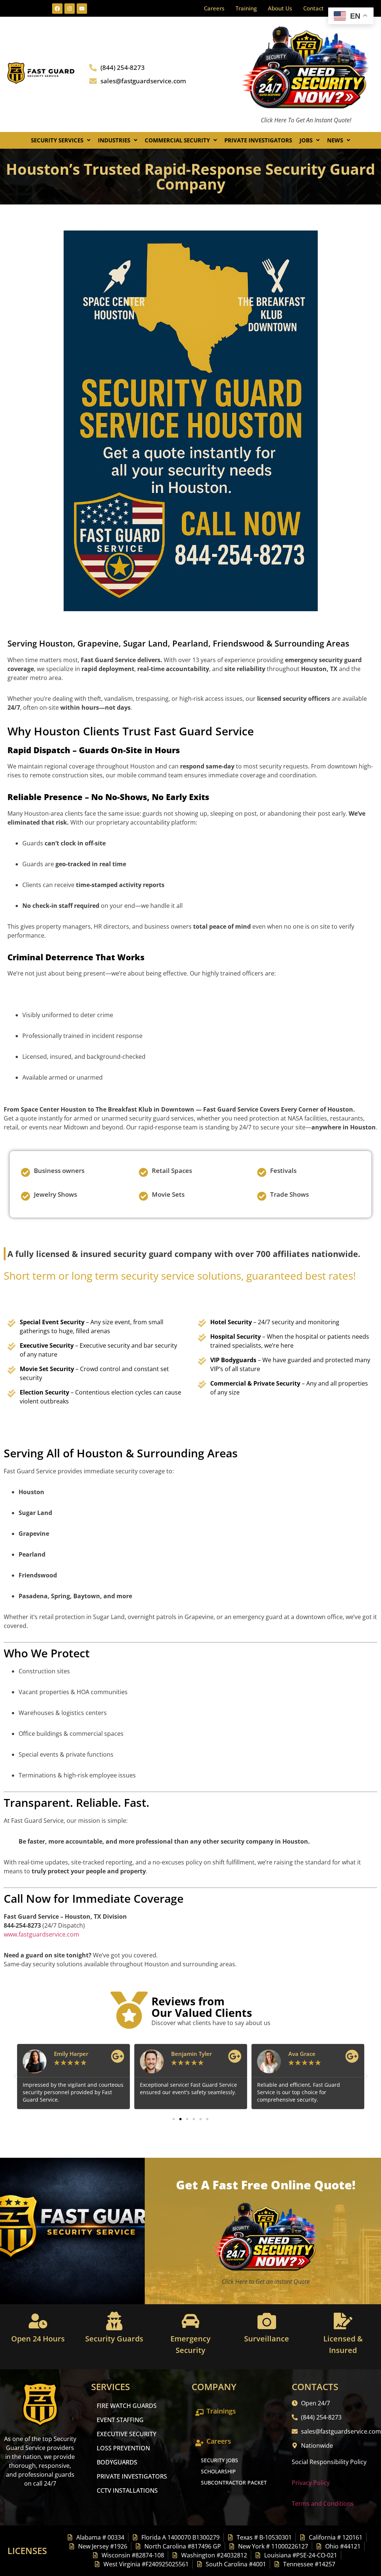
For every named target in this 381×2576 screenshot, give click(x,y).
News (335, 140)
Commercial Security (177, 140)
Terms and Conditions (323, 2504)
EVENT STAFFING (120, 2420)
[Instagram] (70, 9)
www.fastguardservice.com (41, 1934)
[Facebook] (57, 9)
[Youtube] (82, 9)
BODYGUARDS (117, 2462)
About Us (280, 8)
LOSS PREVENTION (123, 2448)
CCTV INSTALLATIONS (127, 2490)
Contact (313, 8)
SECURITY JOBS (220, 2460)
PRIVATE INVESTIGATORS (132, 2476)
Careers (214, 8)
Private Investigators (258, 140)
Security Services (57, 140)
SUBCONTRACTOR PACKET (234, 2482)
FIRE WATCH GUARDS (127, 2406)
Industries (114, 140)
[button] (61, 140)
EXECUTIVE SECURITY (127, 2434)
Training (246, 8)
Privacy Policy (311, 2483)
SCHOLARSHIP (218, 2471)
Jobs (306, 140)
